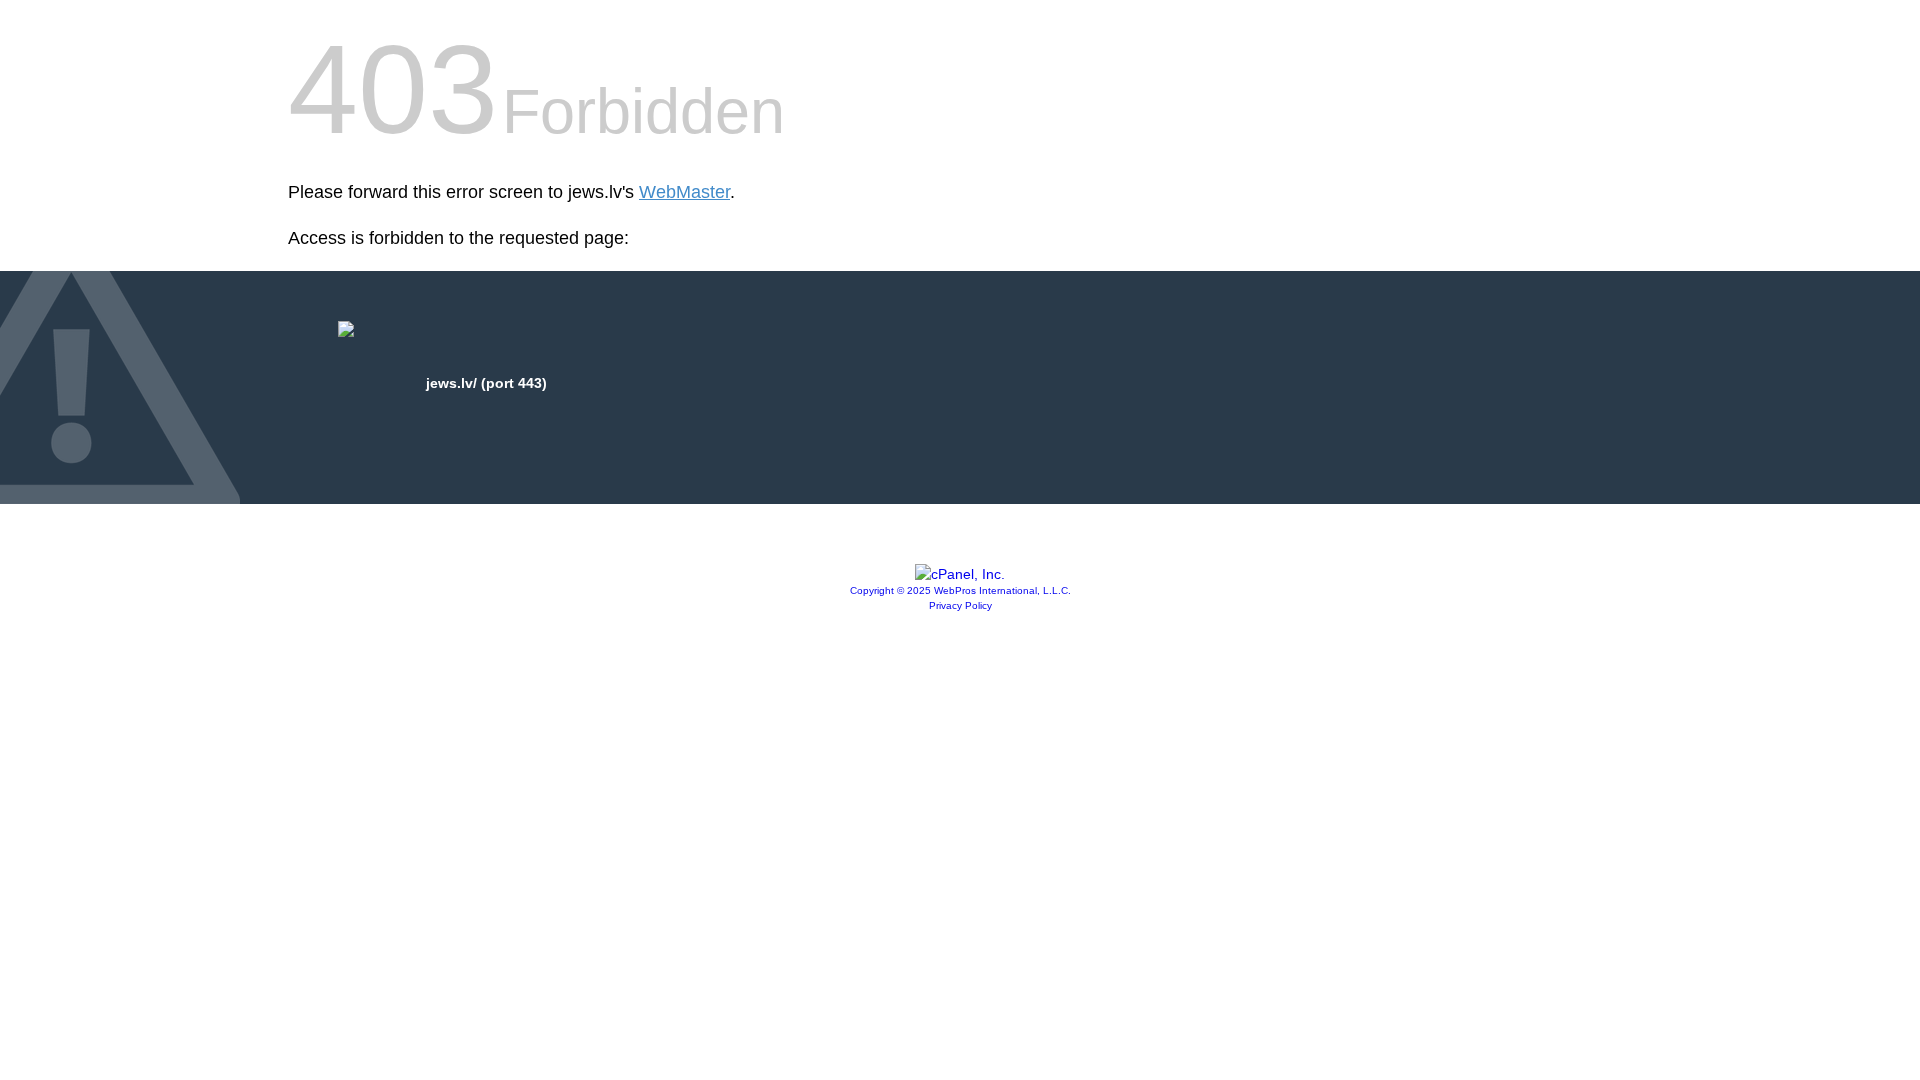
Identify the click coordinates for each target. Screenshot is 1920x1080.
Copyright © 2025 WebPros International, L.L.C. (960, 590)
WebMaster (684, 192)
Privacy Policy (960, 605)
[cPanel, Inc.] (960, 574)
